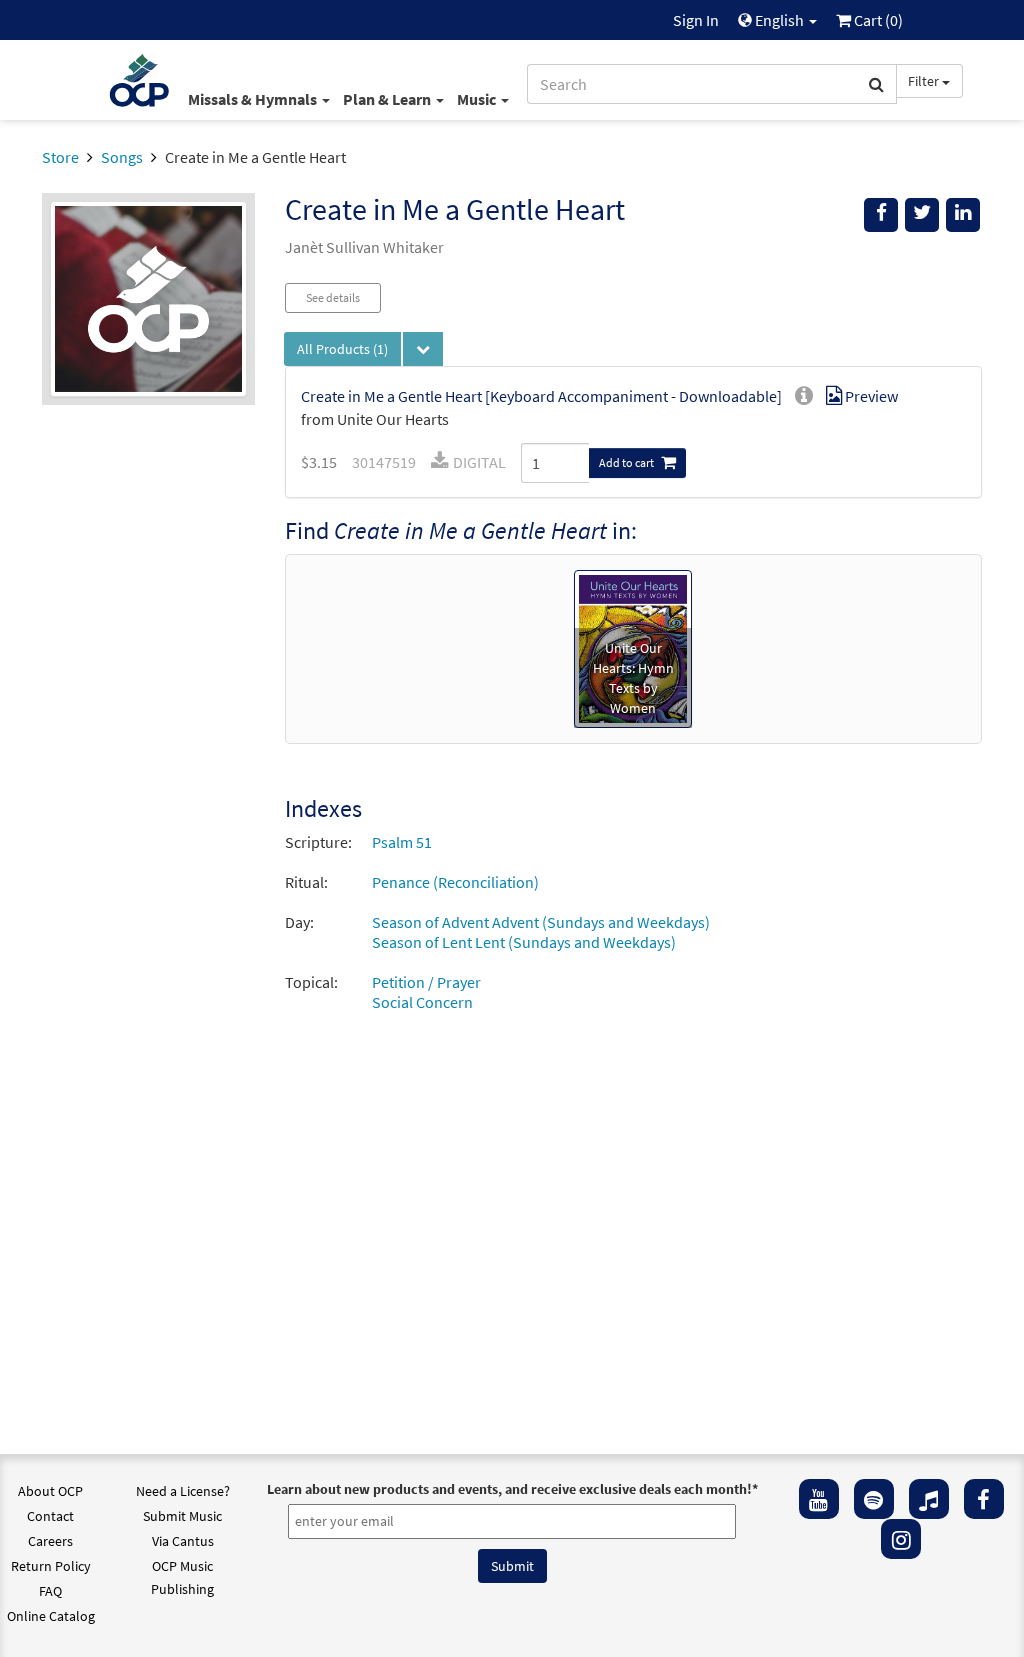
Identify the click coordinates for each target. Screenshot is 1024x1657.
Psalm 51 (402, 842)
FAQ (50, 1591)
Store (60, 157)
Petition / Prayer (426, 982)
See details (333, 297)
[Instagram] (901, 1539)
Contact (50, 1516)
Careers (50, 1541)
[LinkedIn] (963, 215)
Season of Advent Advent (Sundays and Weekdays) (541, 922)
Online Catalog (51, 1616)
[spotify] (874, 1499)
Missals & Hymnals (254, 99)
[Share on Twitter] (922, 215)
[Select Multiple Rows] (423, 349)
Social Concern (422, 1002)
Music (478, 99)
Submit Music (182, 1516)
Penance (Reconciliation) (455, 882)
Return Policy (51, 1566)
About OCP (50, 1491)
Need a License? (183, 1491)
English (779, 20)
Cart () (877, 20)
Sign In (696, 20)
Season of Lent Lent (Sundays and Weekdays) (524, 942)
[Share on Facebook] (881, 215)
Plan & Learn (388, 99)
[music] (929, 1499)
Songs (122, 157)
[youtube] (819, 1499)
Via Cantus (183, 1541)
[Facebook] (984, 1499)
